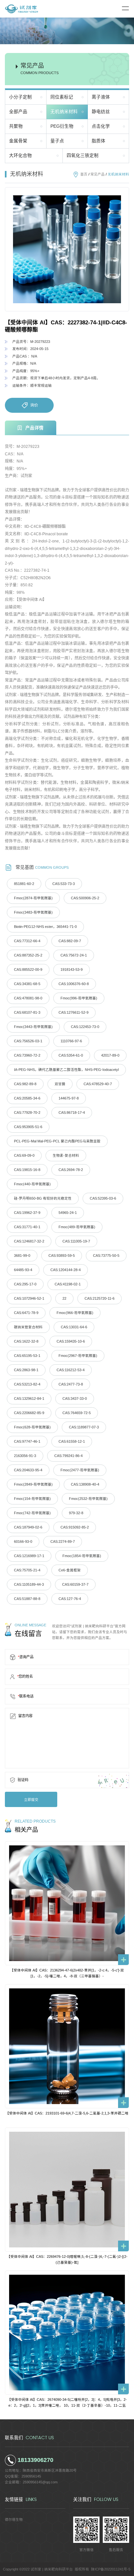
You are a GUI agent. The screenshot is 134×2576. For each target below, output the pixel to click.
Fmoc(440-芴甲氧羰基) (32, 1184)
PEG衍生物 (62, 126)
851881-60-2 (24, 884)
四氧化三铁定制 (83, 156)
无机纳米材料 (64, 112)
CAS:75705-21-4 (27, 1570)
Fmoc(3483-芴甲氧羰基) (33, 912)
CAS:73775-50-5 (106, 1255)
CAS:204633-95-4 (28, 1470)
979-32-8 (76, 1513)
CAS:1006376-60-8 (74, 984)
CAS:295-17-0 (25, 1284)
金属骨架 (18, 141)
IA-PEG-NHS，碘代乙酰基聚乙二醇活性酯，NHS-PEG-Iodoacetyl (66, 1070)
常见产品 (98, 174)
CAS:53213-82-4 (27, 1384)
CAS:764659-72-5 (77, 1413)
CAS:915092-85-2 (75, 1527)
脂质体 (99, 141)
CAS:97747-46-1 (27, 1441)
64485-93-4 (23, 1270)
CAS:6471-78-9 (26, 1313)
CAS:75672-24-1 (74, 955)
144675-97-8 (69, 1098)
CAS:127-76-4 (70, 1599)
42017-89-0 (110, 1055)
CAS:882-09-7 (70, 941)
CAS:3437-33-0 (75, 1399)
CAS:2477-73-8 (71, 1384)
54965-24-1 (68, 1213)
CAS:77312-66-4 (27, 941)
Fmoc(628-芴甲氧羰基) (32, 1427)
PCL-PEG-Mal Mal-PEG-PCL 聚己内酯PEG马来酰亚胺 (57, 1141)
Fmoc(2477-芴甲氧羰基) (80, 1470)
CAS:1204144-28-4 (66, 1270)
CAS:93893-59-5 (62, 1255)
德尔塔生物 (14, 2519)
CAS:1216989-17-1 (29, 1556)
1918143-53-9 (72, 969)
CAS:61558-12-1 (72, 1441)
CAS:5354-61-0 (71, 1055)
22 (64, 1298)
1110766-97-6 (71, 1041)
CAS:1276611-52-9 (74, 1012)
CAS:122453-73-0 (85, 1027)
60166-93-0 (23, 1542)
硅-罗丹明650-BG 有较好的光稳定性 (43, 1198)
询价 (34, 405)
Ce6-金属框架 (70, 1570)
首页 (84, 174)
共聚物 (16, 126)
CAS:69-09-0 (24, 1155)
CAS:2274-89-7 (63, 1542)
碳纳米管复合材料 (28, 1327)
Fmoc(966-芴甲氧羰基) (75, 1313)
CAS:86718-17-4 (72, 1112)
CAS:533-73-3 (64, 884)
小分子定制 (20, 97)
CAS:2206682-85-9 (29, 1413)
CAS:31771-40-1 (27, 1227)
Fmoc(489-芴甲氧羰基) (77, 1227)
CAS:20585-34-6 (27, 1098)
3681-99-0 (22, 1255)
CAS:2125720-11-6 (100, 1298)
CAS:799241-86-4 (68, 1456)
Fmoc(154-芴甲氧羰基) (32, 1499)
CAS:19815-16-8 (27, 1170)
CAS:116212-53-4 (71, 1370)
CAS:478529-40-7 (98, 1084)
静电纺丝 (101, 112)
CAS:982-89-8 (25, 1084)
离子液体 (101, 97)
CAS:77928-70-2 (27, 1112)
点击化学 (101, 126)
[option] (67, 249)
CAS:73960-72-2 (27, 1055)
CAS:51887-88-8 (27, 1599)
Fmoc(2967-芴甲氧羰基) (78, 1356)
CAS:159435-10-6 (71, 1341)
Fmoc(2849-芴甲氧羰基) (33, 1484)
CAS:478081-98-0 (28, 998)
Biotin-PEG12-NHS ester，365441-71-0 (45, 927)
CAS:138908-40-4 (85, 1484)
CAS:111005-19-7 (76, 1241)
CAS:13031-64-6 (74, 1327)
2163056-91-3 (25, 1456)
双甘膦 (60, 1084)
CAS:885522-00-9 (28, 969)
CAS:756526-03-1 (28, 1041)
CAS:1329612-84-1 (29, 1399)
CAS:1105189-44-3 (29, 1584)
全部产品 (18, 112)
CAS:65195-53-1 (27, 1356)
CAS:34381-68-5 (27, 984)
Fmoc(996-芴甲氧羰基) (79, 998)
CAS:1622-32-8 (26, 1341)
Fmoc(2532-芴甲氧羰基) (88, 1499)
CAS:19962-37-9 (27, 1213)
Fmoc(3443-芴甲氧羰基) (33, 1027)
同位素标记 (62, 97)
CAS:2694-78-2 (71, 1170)
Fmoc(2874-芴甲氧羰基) (33, 898)
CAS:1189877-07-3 (84, 1427)
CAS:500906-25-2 (85, 898)
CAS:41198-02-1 (68, 1284)
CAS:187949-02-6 (28, 1527)
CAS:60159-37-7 (75, 1584)
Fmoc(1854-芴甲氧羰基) (82, 1556)
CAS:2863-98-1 (26, 1370)
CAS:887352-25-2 (28, 955)
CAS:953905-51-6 (28, 1127)
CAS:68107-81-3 (27, 1012)
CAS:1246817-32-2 (29, 1241)
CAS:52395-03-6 (103, 1198)
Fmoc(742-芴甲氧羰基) (32, 1513)
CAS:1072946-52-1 (29, 1298)
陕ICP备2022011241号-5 (111, 2569)
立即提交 (31, 1800)
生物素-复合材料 (66, 1155)
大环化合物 (20, 156)
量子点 (57, 141)
